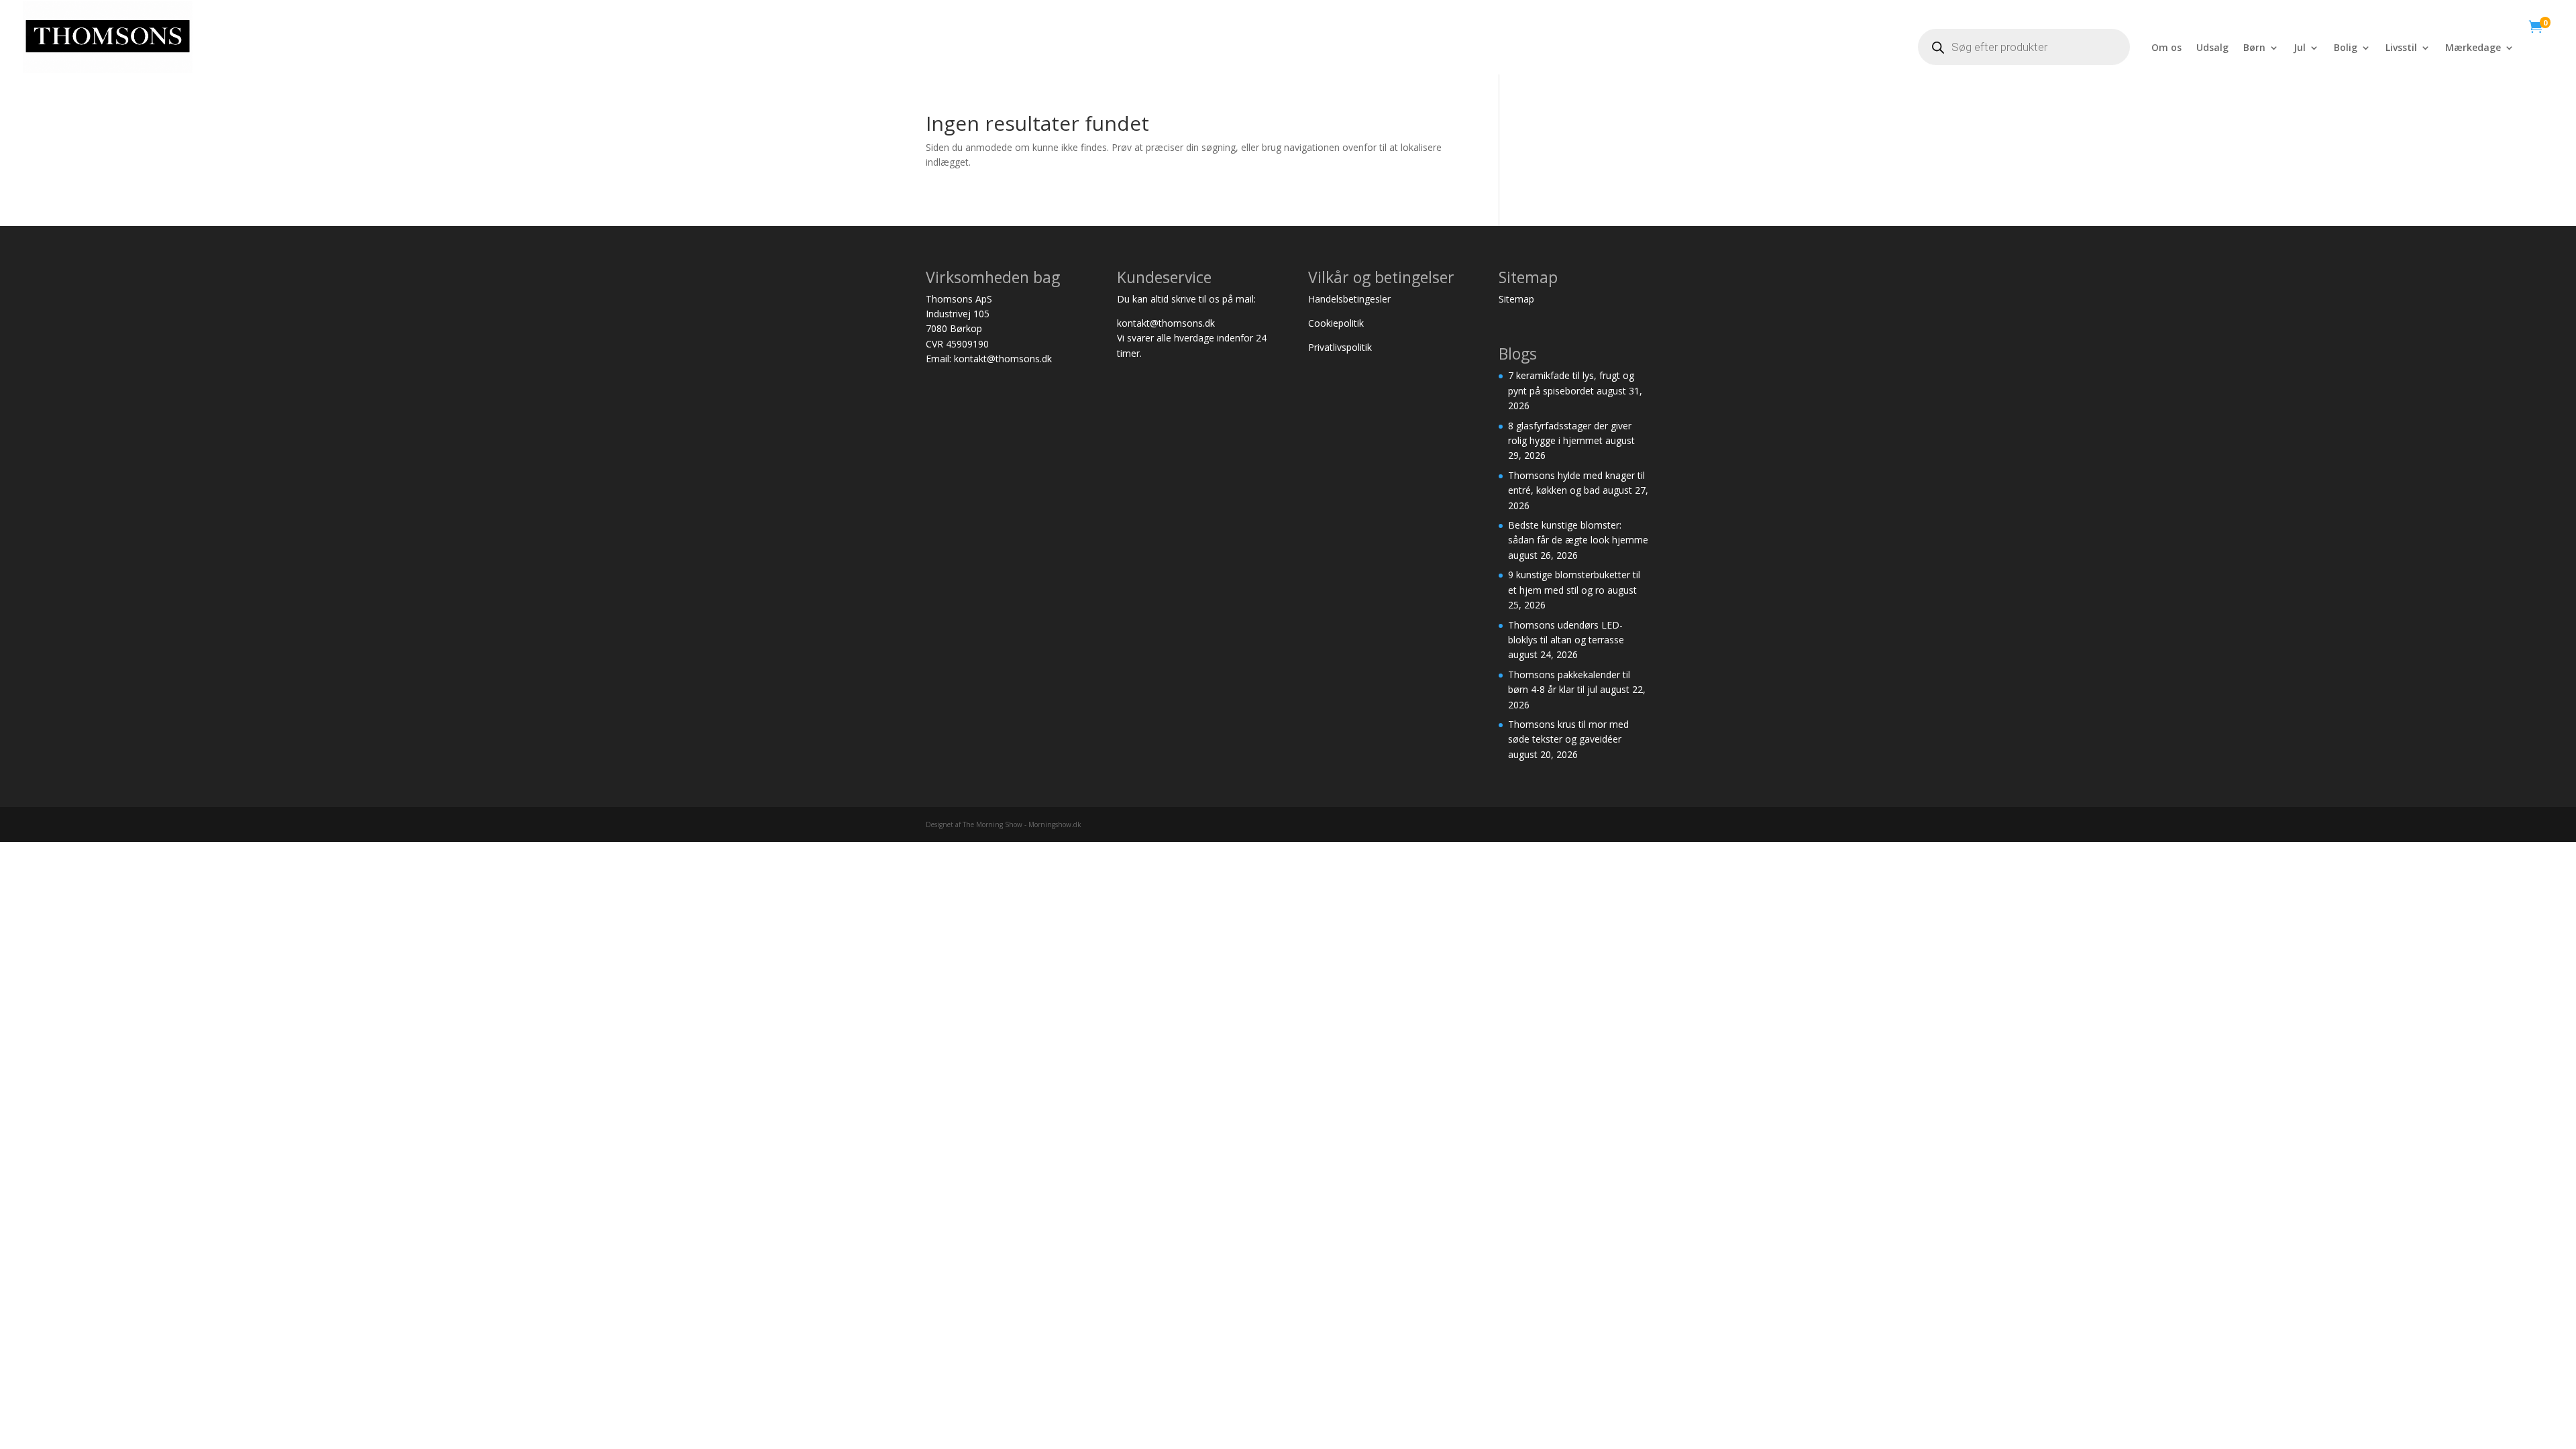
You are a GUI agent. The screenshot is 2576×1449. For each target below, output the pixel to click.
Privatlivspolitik (1340, 347)
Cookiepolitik (1337, 323)
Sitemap (1518, 299)
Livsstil (2401, 48)
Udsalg (2212, 48)
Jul (2300, 48)
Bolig (2346, 48)
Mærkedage (2473, 48)
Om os (2166, 48)
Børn (2254, 48)
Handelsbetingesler (1351, 299)
